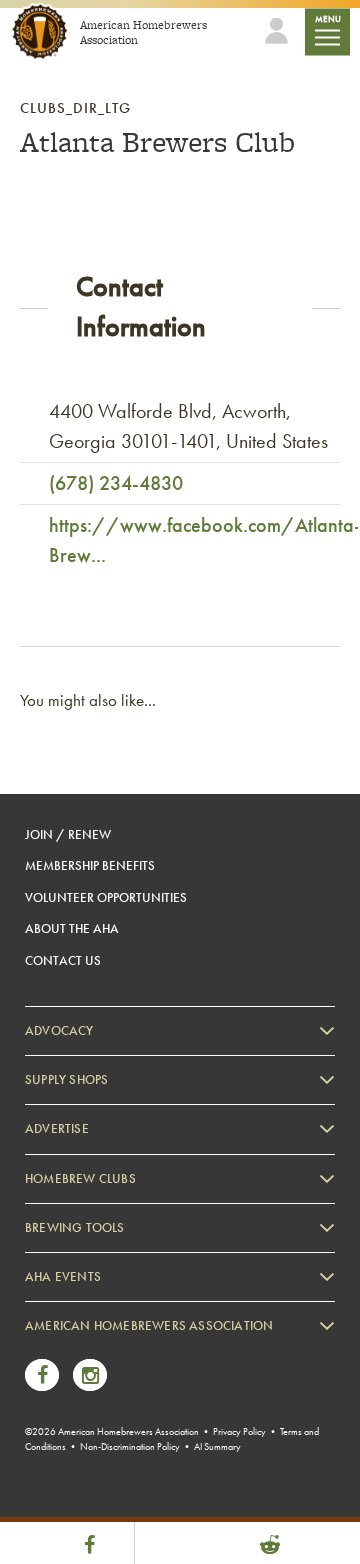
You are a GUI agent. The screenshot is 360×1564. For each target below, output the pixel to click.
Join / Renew (68, 834)
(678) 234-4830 (116, 483)
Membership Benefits (90, 865)
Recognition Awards (99, 1403)
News (60, 1348)
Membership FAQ (92, 1376)
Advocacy (59, 1030)
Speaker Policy (84, 1485)
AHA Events (63, 1276)
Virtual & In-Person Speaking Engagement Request (176, 1458)
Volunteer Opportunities (106, 897)
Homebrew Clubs (80, 1178)
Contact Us (63, 960)
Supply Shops (66, 1079)
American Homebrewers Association (149, 1325)
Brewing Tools (75, 1227)
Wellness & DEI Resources (113, 1431)
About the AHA (72, 928)
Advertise (57, 1128)
